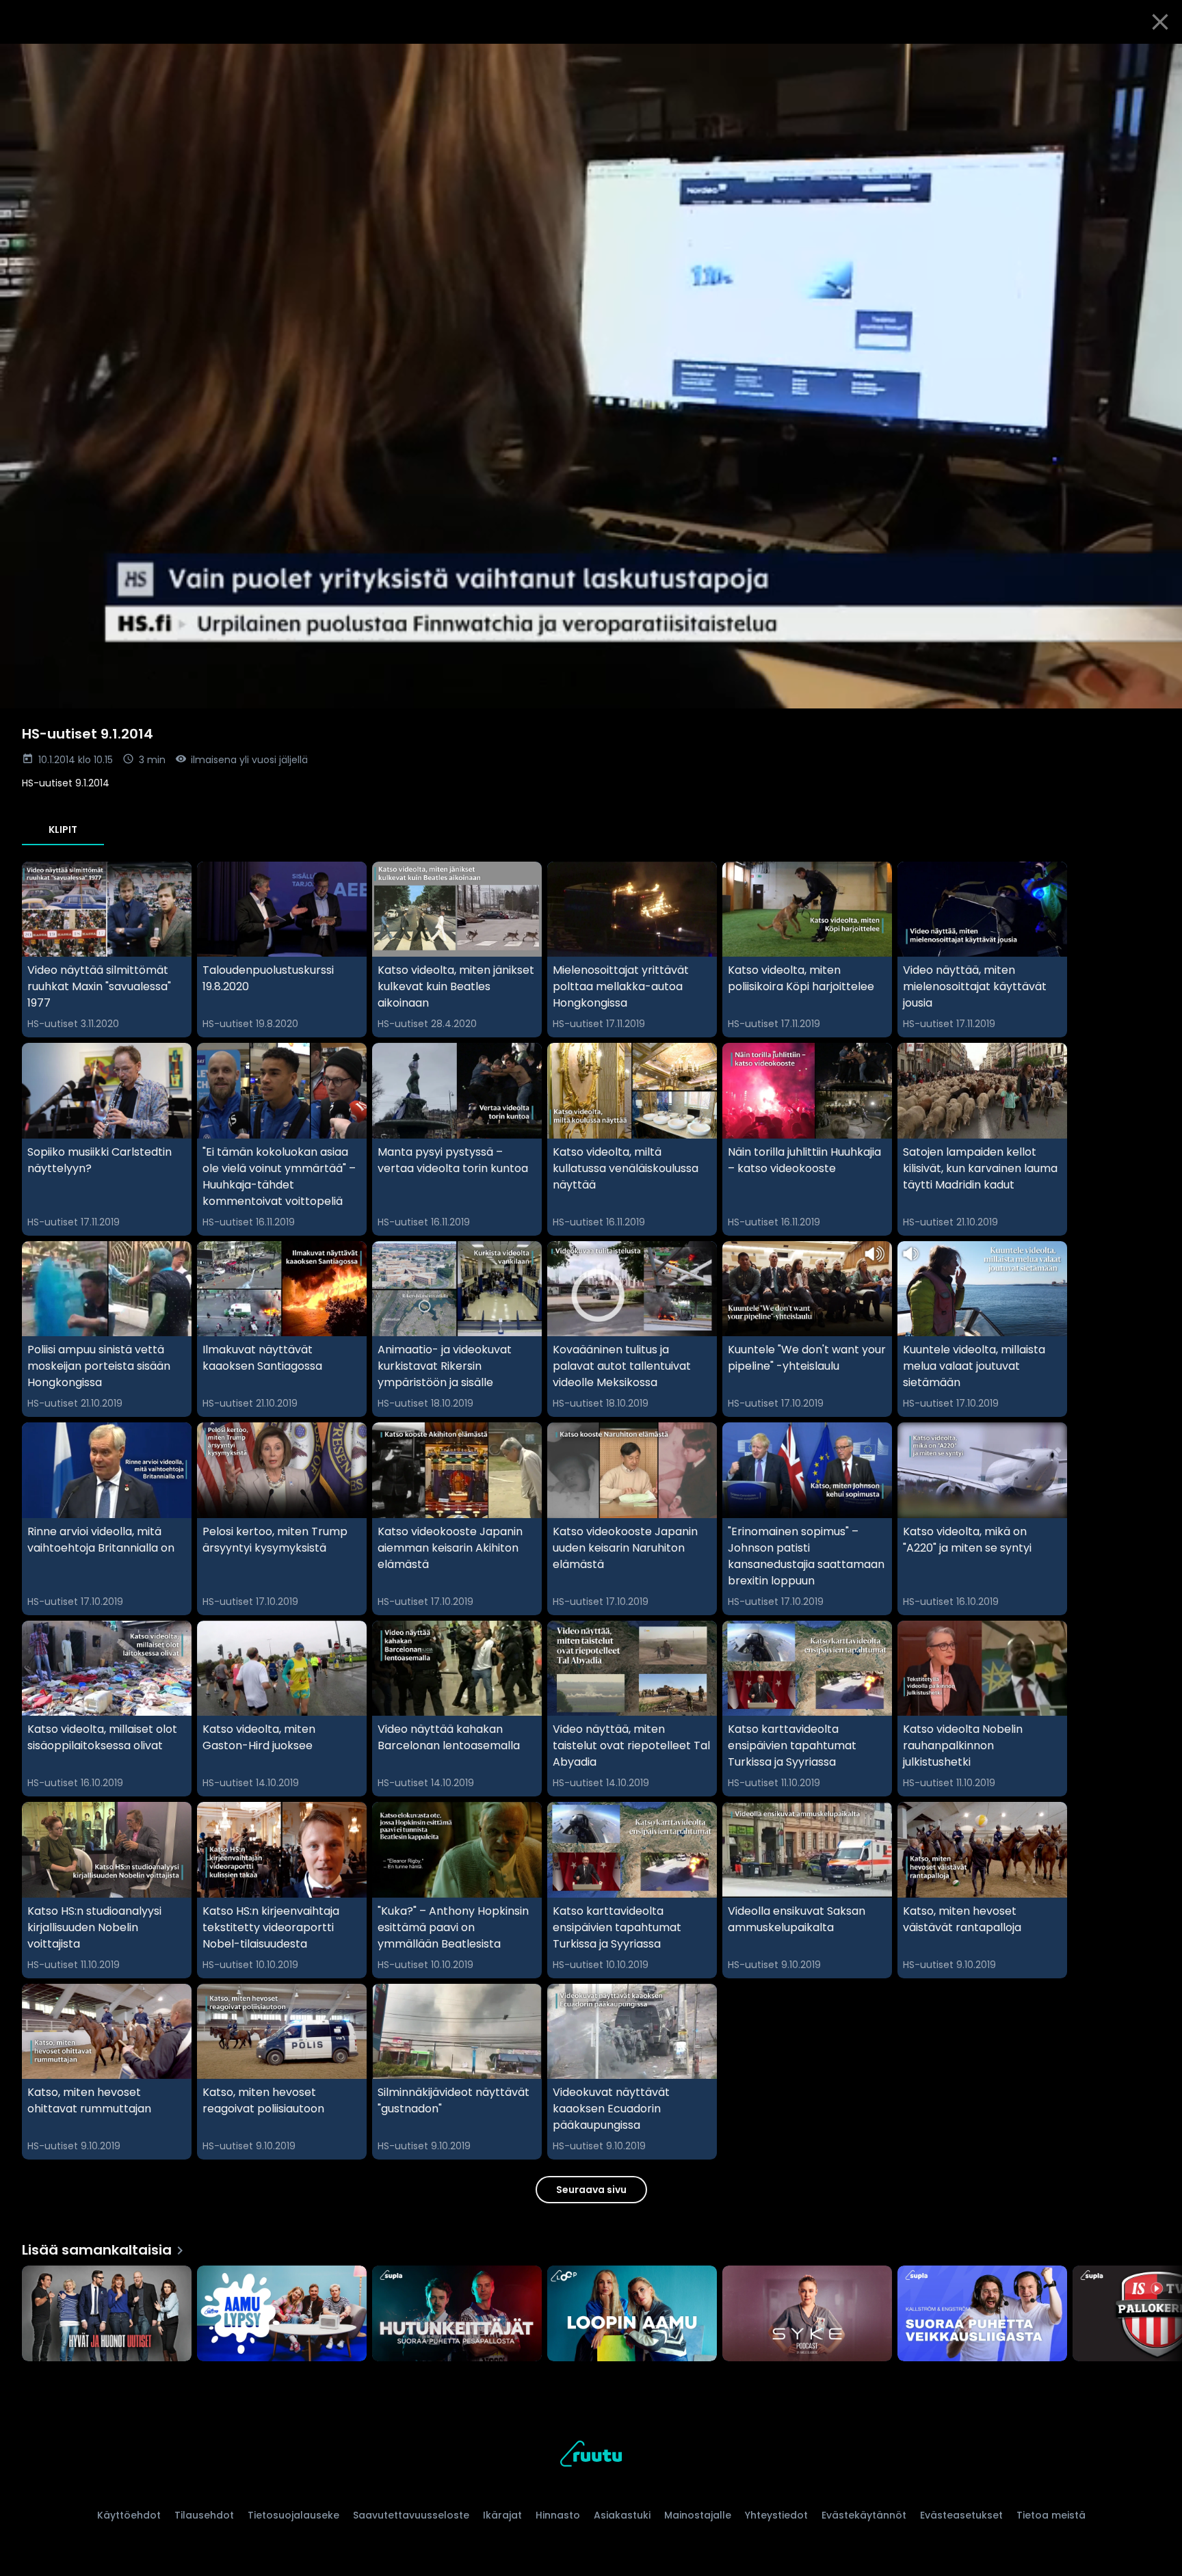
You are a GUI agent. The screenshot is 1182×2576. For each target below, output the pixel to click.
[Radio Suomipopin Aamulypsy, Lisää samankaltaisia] (282, 2315)
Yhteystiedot (776, 2515)
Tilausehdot (204, 2515)
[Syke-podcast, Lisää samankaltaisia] (807, 2315)
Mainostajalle (698, 2515)
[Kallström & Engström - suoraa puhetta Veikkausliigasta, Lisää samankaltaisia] (982, 2315)
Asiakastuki (622, 2515)
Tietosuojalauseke (293, 2515)
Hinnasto (558, 2515)
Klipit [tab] (63, 829)
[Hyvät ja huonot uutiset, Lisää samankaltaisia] (107, 2315)
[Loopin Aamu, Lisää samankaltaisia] (632, 2315)
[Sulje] (1160, 22)
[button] (591, 376)
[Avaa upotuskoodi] (1156, 59)
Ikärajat (502, 2515)
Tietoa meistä (1051, 2515)
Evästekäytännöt (864, 2515)
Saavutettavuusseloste (411, 2515)
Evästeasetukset (961, 2515)
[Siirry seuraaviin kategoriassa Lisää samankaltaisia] (1160, 2315)
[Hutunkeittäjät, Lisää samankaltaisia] (457, 2315)
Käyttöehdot (129, 2515)
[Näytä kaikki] (591, 2310)
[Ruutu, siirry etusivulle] (591, 2456)
